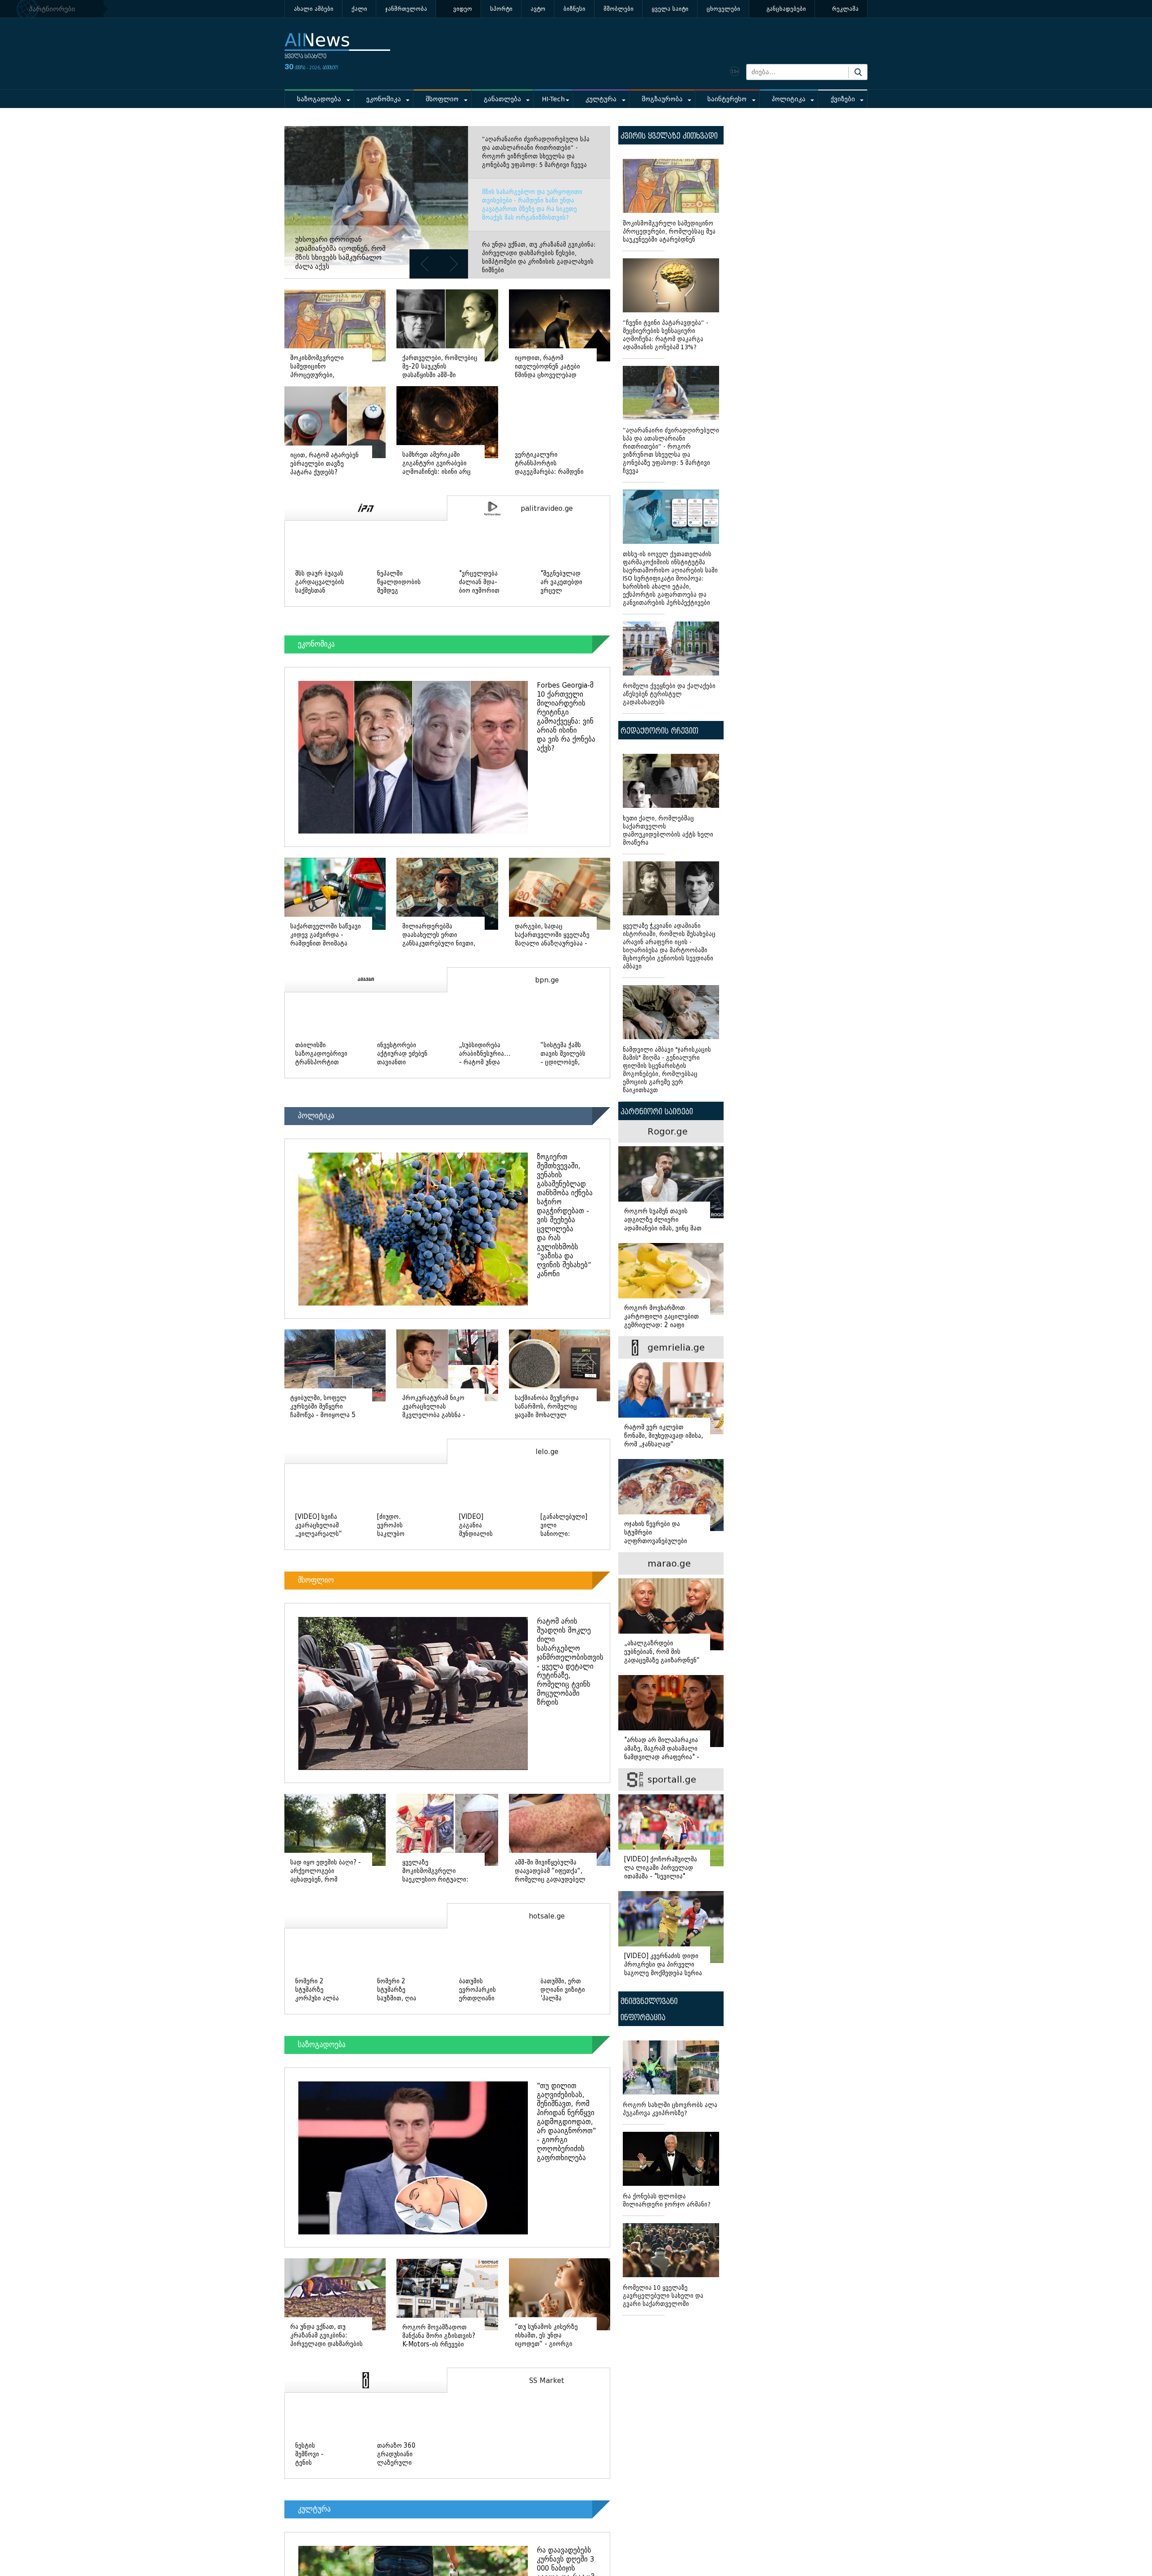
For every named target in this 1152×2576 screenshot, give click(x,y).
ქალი (359, 9)
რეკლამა (845, 9)
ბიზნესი (574, 9)
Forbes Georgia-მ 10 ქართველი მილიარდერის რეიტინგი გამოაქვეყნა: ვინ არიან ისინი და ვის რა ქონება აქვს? (566, 717)
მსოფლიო (442, 99)
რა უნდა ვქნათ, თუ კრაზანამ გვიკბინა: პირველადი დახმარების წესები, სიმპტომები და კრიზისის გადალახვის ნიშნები (539, 257)
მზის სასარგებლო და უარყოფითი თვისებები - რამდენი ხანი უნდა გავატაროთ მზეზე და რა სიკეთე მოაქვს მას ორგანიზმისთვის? (532, 205)
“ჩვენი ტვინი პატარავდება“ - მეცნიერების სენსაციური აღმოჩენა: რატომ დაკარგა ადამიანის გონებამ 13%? (666, 335)
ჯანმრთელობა (406, 9)
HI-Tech (553, 99)
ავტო (538, 9)
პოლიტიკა (789, 99)
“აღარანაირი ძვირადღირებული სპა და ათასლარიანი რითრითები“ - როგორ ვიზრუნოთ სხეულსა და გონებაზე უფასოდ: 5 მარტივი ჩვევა (536, 152)
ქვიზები (843, 99)
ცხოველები (723, 9)
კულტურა (601, 99)
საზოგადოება (319, 99)
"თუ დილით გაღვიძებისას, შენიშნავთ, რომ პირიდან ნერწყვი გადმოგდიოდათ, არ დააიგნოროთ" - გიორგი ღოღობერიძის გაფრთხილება (566, 2123)
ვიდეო (463, 9)
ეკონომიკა (384, 99)
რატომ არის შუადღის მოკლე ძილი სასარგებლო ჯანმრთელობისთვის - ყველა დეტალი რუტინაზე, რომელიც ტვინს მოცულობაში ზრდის (570, 1663)
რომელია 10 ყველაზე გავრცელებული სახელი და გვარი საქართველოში (663, 2296)
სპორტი (501, 9)
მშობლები (619, 9)
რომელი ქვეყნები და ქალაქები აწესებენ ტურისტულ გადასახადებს (669, 694)
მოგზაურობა (662, 99)
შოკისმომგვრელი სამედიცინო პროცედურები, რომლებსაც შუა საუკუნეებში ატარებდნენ (669, 232)
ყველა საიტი (670, 9)
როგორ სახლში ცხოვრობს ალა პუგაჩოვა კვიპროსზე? (670, 2109)
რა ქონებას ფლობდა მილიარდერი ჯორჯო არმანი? (667, 2200)
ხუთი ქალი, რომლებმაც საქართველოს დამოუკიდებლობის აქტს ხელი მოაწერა (668, 831)
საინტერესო (727, 99)
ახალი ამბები (314, 9)
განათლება (502, 99)
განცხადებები (786, 9)
